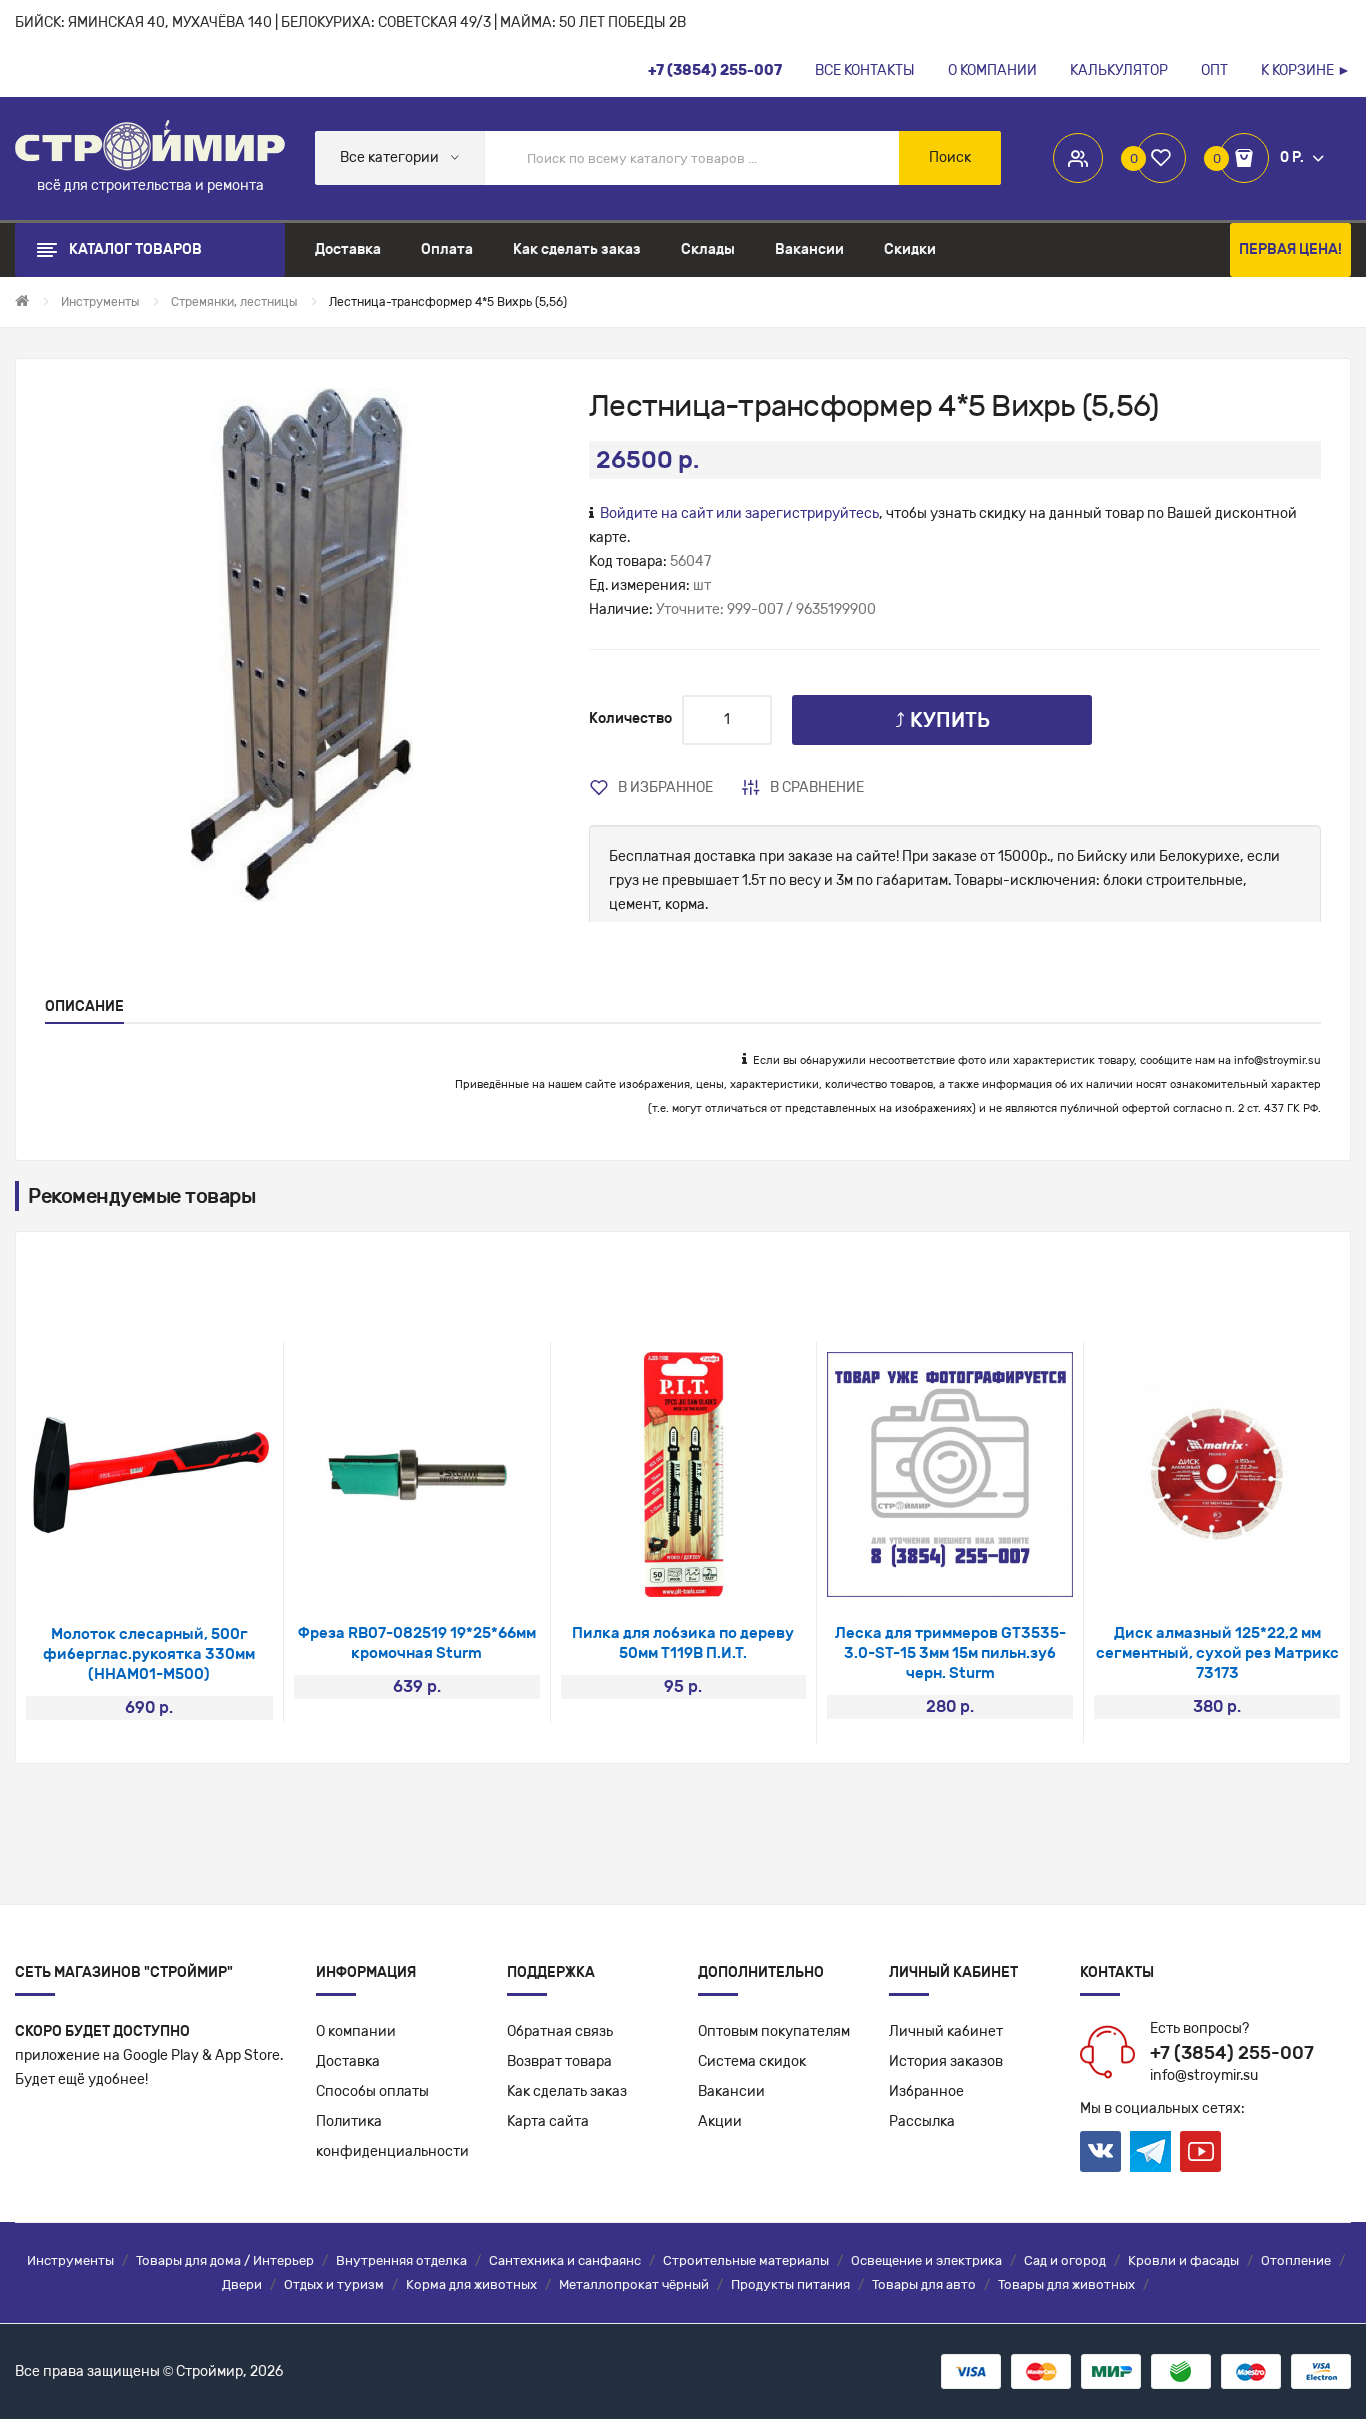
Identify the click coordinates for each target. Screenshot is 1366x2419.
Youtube (1200, 2151)
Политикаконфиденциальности (392, 2136)
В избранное (665, 787)
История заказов (946, 2061)
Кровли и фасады (1183, 2260)
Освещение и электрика (926, 2260)
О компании (356, 2031)
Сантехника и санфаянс (565, 2260)
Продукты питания (790, 2284)
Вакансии (731, 2091)
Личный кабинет (946, 2031)
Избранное (926, 2091)
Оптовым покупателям (774, 2031)
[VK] (1100, 2151)
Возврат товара (559, 2061)
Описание (84, 1006)
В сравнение (817, 787)
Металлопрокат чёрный (634, 2284)
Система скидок (752, 2061)
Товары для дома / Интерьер (225, 2260)
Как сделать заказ (567, 2091)
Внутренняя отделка (401, 2260)
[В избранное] (122, 1572)
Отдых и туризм (334, 2284)
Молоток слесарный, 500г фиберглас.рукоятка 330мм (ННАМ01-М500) (149, 1654)
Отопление (1296, 2260)
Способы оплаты (372, 2091)
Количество (630, 718)
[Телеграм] (1150, 2152)
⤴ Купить (942, 720)
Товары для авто (924, 2284)
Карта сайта (548, 2121)
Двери (242, 2284)
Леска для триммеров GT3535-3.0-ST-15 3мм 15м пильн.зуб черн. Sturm (950, 1653)
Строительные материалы (746, 2260)
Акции (720, 2121)
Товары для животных (1066, 2284)
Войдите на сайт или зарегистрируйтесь (739, 513)
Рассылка (922, 2121)
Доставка (348, 2061)
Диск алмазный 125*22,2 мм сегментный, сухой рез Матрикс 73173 (1217, 1653)
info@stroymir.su (1277, 1060)
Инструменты (70, 2260)
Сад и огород (1065, 2260)
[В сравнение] (175, 1572)
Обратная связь (560, 2031)
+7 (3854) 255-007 (1232, 2053)
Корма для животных (471, 2284)
